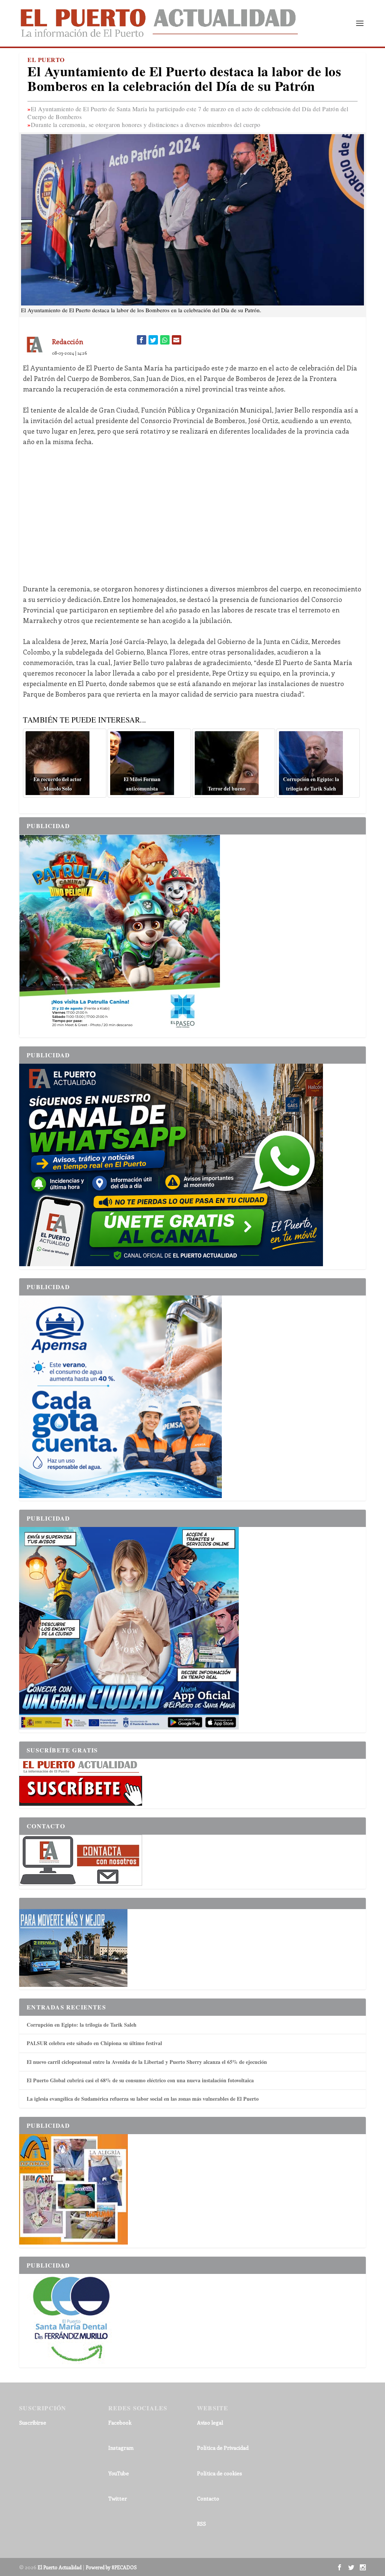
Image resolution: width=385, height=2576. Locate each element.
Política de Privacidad (223, 2448)
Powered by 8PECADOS (111, 2567)
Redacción (67, 342)
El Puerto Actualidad (60, 2567)
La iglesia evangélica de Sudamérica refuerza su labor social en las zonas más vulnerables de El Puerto (143, 2099)
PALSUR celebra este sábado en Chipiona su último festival (94, 2043)
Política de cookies (220, 2473)
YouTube (119, 2473)
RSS (202, 2524)
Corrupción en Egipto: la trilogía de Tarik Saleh (82, 2025)
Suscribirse (33, 2423)
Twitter (118, 2498)
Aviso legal (210, 2423)
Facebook (120, 2423)
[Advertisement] (192, 510)
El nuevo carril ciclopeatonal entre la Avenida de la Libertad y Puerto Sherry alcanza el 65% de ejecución (147, 2062)
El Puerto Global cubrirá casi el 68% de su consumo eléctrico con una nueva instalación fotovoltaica (140, 2080)
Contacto (208, 2498)
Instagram (121, 2448)
